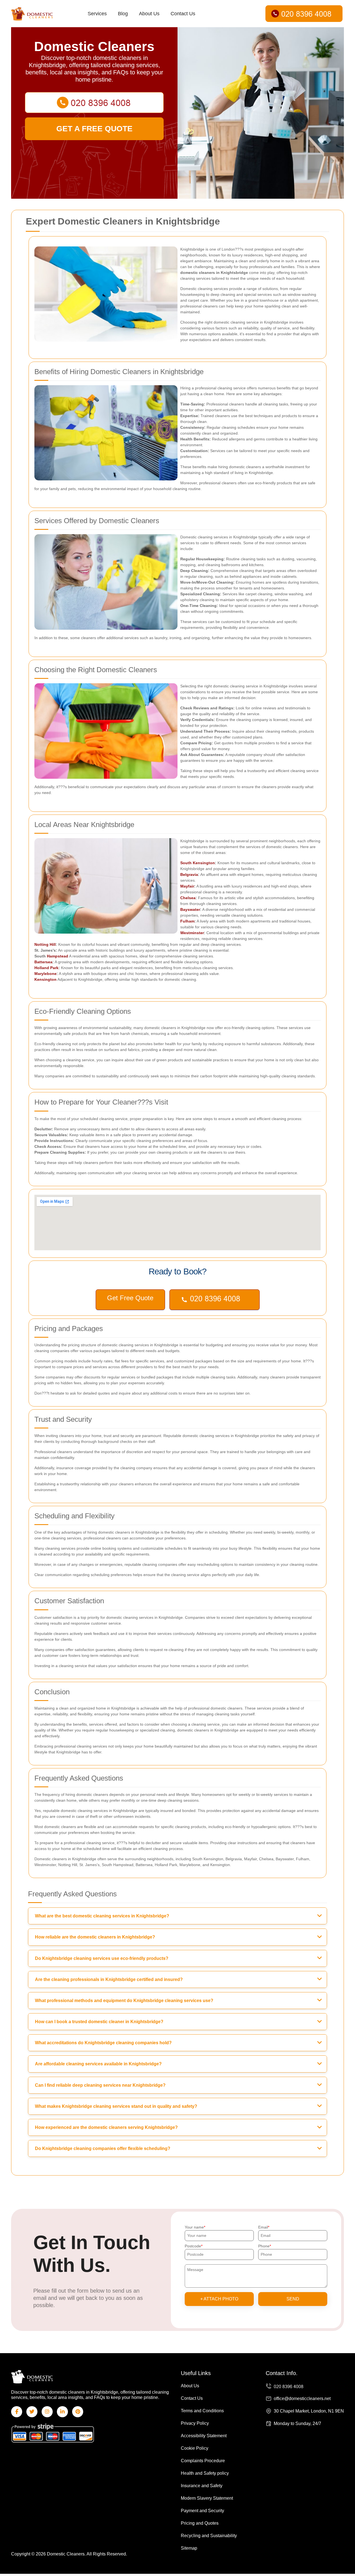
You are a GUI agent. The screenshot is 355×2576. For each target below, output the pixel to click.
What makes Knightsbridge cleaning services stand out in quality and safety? (116, 2106)
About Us (149, 14)
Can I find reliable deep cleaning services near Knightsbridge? (100, 2085)
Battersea (43, 962)
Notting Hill (45, 944)
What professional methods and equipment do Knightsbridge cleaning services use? (124, 2001)
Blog (123, 14)
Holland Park (46, 968)
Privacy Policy (195, 2423)
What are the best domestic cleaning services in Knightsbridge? (102, 1916)
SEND (293, 2299)
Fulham (187, 921)
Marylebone (45, 974)
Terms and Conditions (202, 2411)
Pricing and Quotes (200, 2523)
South (187, 863)
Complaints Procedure (203, 2461)
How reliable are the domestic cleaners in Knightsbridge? (95, 1937)
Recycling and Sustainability (209, 2536)
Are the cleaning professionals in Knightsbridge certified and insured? (109, 1979)
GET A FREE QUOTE (94, 129)
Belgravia (189, 874)
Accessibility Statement (204, 2436)
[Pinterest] (78, 2412)
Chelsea (188, 898)
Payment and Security (202, 2511)
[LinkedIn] (62, 2412)
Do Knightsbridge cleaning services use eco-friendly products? (102, 1958)
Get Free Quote (130, 1298)
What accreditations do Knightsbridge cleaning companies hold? (103, 2043)
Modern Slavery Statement (207, 2498)
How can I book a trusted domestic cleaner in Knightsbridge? (99, 2022)
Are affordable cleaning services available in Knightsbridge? (98, 2064)
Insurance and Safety (202, 2486)
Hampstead (58, 956)
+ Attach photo (219, 2299)
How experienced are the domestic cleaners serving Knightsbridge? (106, 2127)
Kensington (204, 863)
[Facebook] (17, 2412)
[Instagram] (47, 2412)
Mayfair (187, 886)
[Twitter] (32, 2412)
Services (97, 14)
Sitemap (189, 2548)
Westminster (192, 933)
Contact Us (183, 14)
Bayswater (190, 909)
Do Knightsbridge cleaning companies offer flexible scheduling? (103, 2148)
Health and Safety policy (205, 2473)
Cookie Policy (195, 2448)
